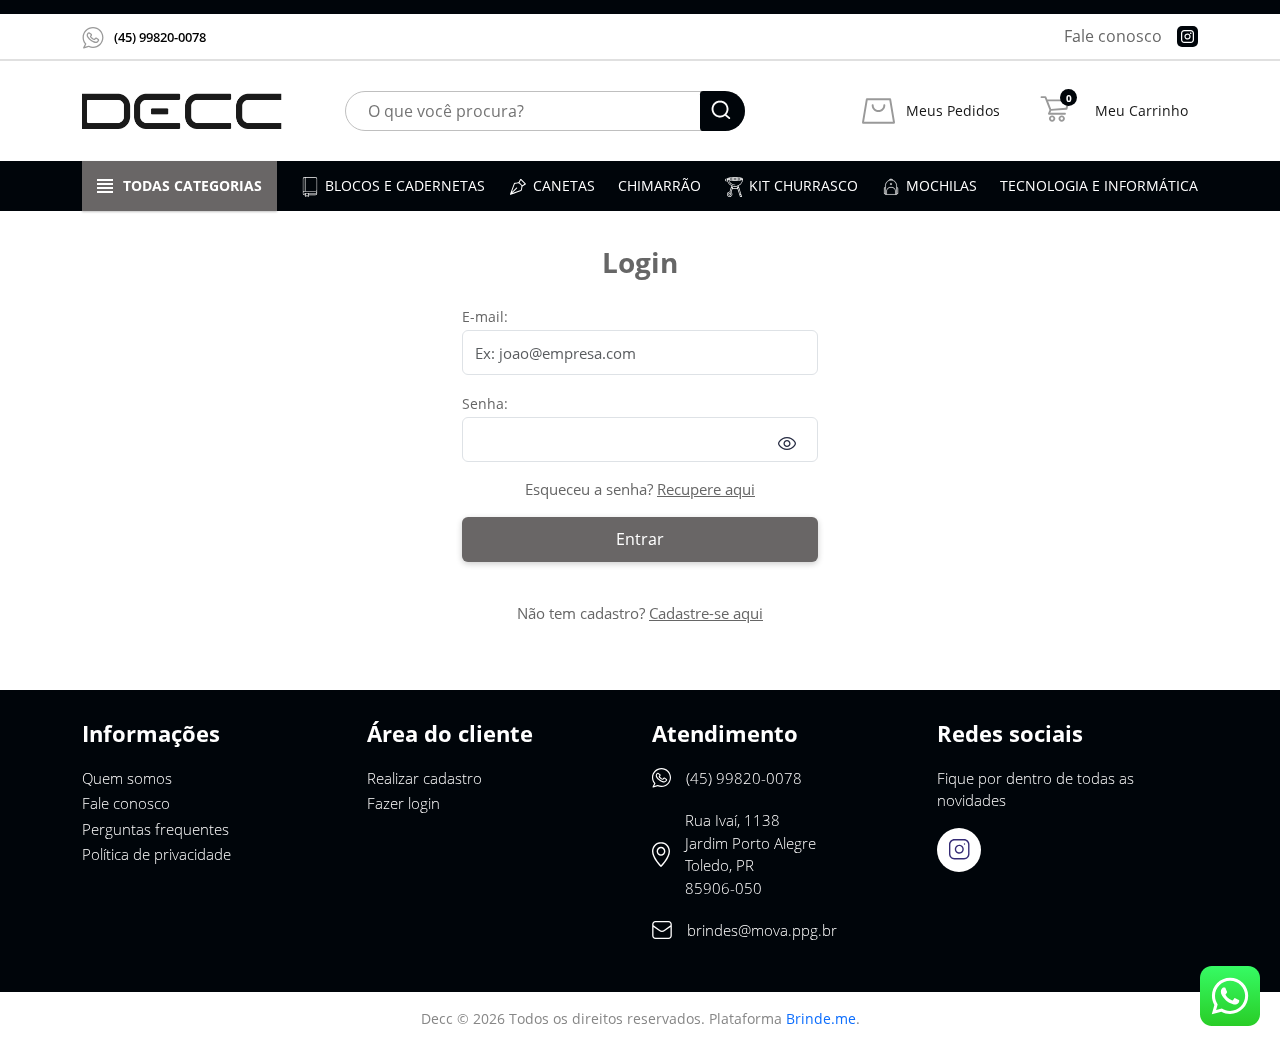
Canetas (564, 185)
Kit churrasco (803, 185)
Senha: (485, 403)
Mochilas (941, 185)
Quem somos (127, 778)
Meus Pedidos (953, 111)
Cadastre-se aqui (706, 613)
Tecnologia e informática (1099, 185)
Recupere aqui (706, 489)
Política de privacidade (156, 854)
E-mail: (485, 316)
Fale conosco (1113, 36)
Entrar (640, 539)
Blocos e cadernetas (405, 185)
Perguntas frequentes (155, 829)
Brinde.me (821, 1018)
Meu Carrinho (1141, 111)
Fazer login (403, 803)
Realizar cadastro (424, 778)
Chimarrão (659, 185)
